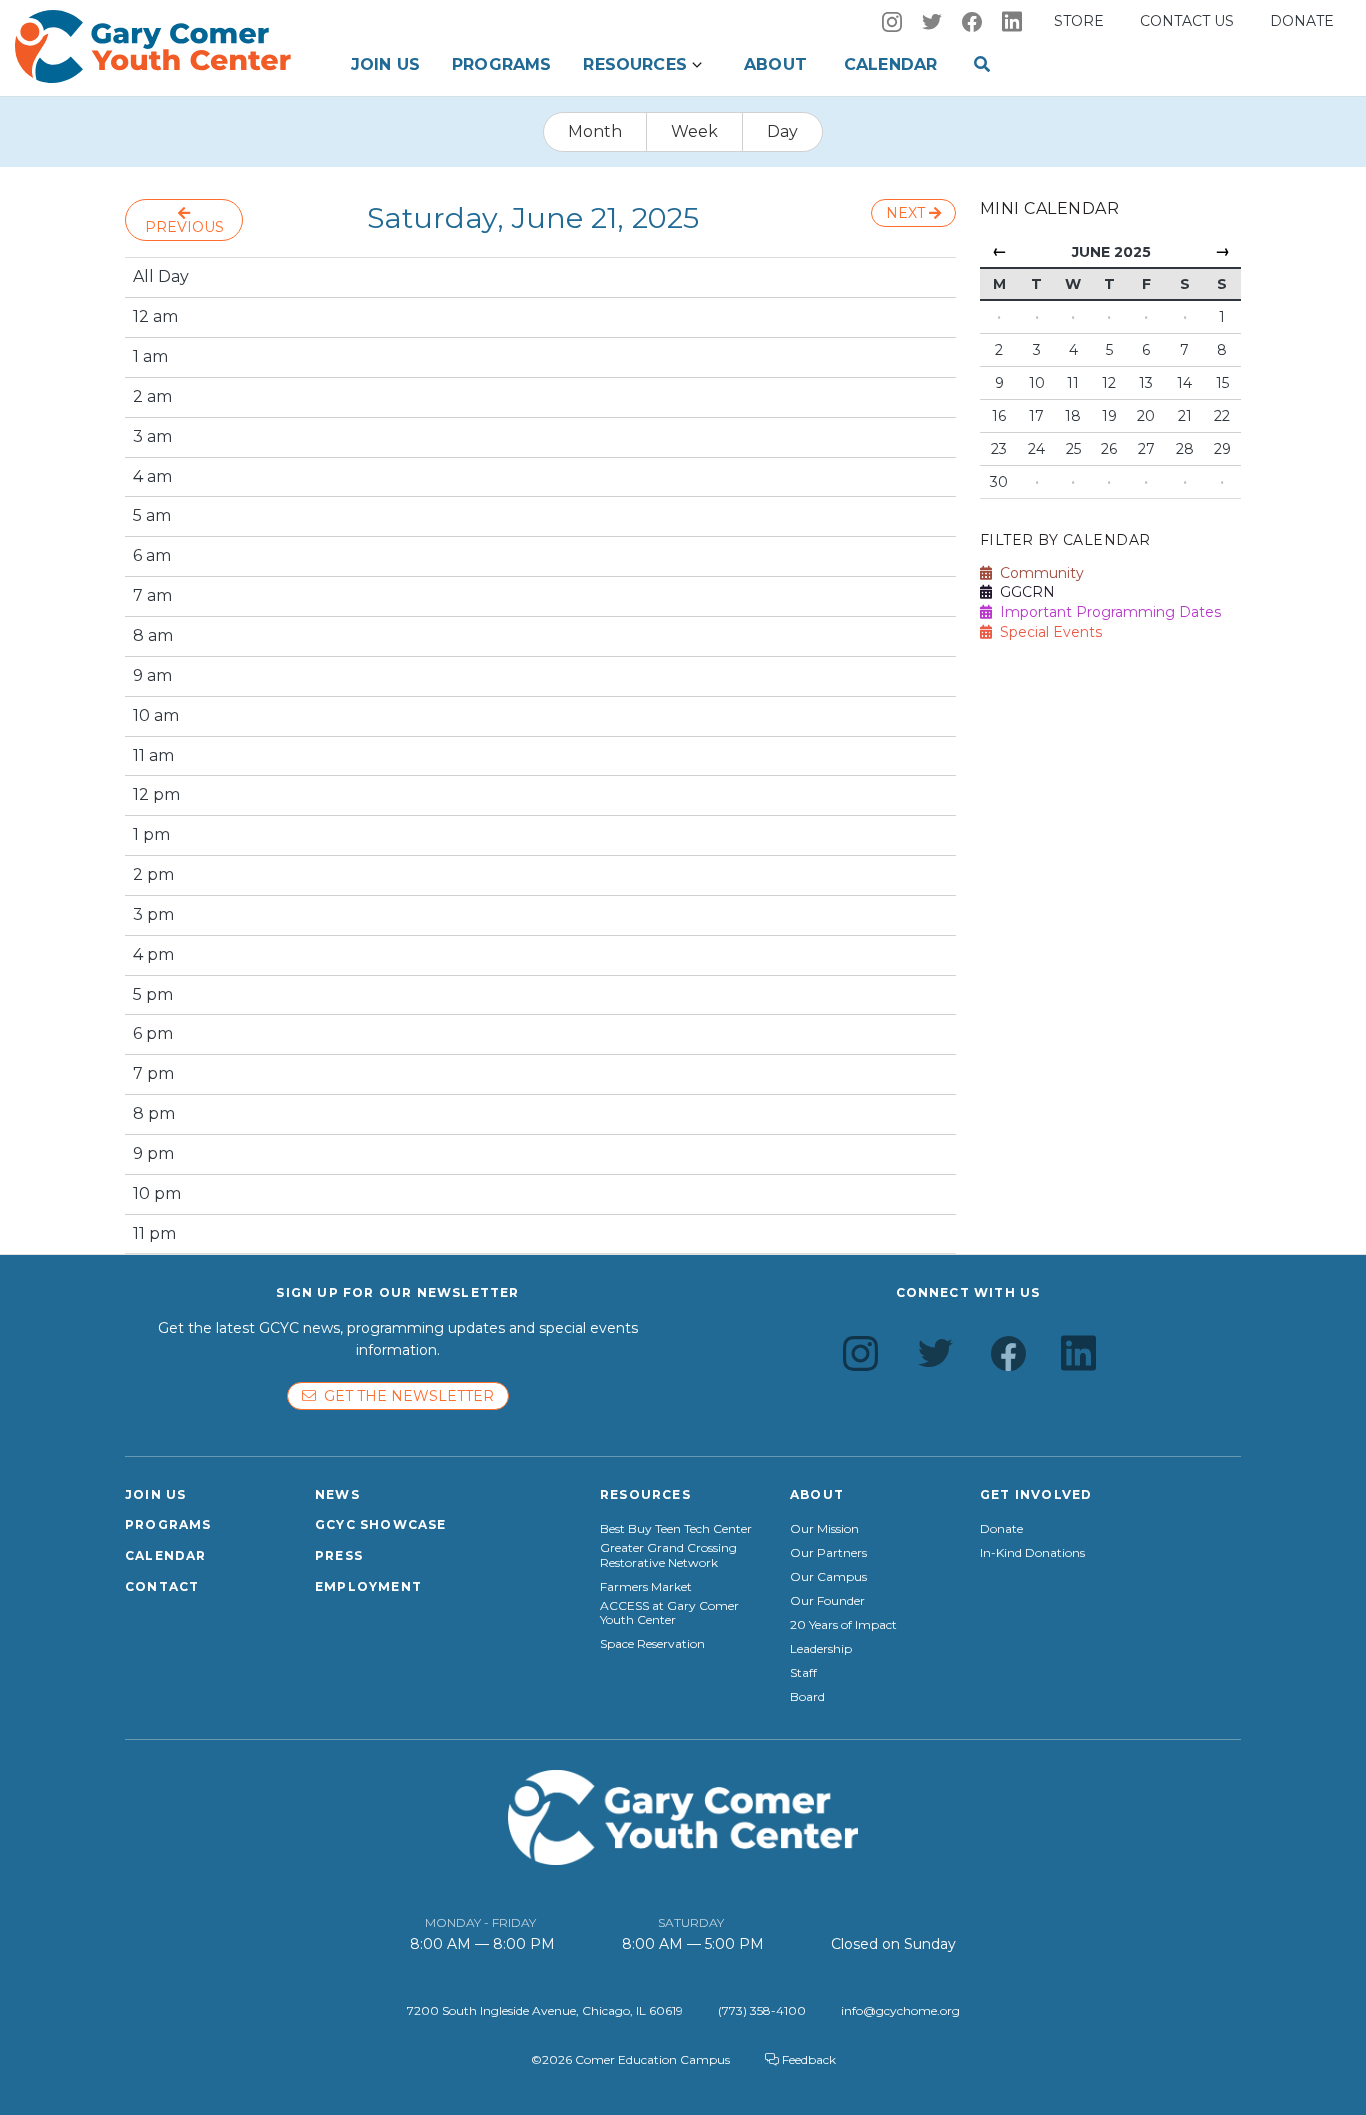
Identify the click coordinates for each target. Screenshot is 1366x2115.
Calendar (890, 64)
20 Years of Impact (843, 1625)
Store (1079, 21)
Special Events (1047, 632)
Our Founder (827, 1601)
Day (782, 131)
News (337, 1494)
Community (1038, 573)
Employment (368, 1586)
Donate (1302, 21)
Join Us (385, 64)
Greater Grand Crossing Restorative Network (668, 1555)
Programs (501, 64)
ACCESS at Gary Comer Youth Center (669, 1613)
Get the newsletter (405, 1396)
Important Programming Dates (1106, 612)
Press (339, 1555)
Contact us (1187, 21)
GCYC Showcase (381, 1524)
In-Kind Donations (1032, 1553)
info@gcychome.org (900, 2010)
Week (694, 131)
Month (595, 131)
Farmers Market (646, 1587)
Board (807, 1697)
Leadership (821, 1649)
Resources (634, 64)
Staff (803, 1673)
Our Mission (824, 1529)
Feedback (807, 2059)
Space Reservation (652, 1644)
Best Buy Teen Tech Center (676, 1529)
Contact (162, 1586)
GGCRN (1023, 592)
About (775, 64)
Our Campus (828, 1577)
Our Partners (828, 1553)
